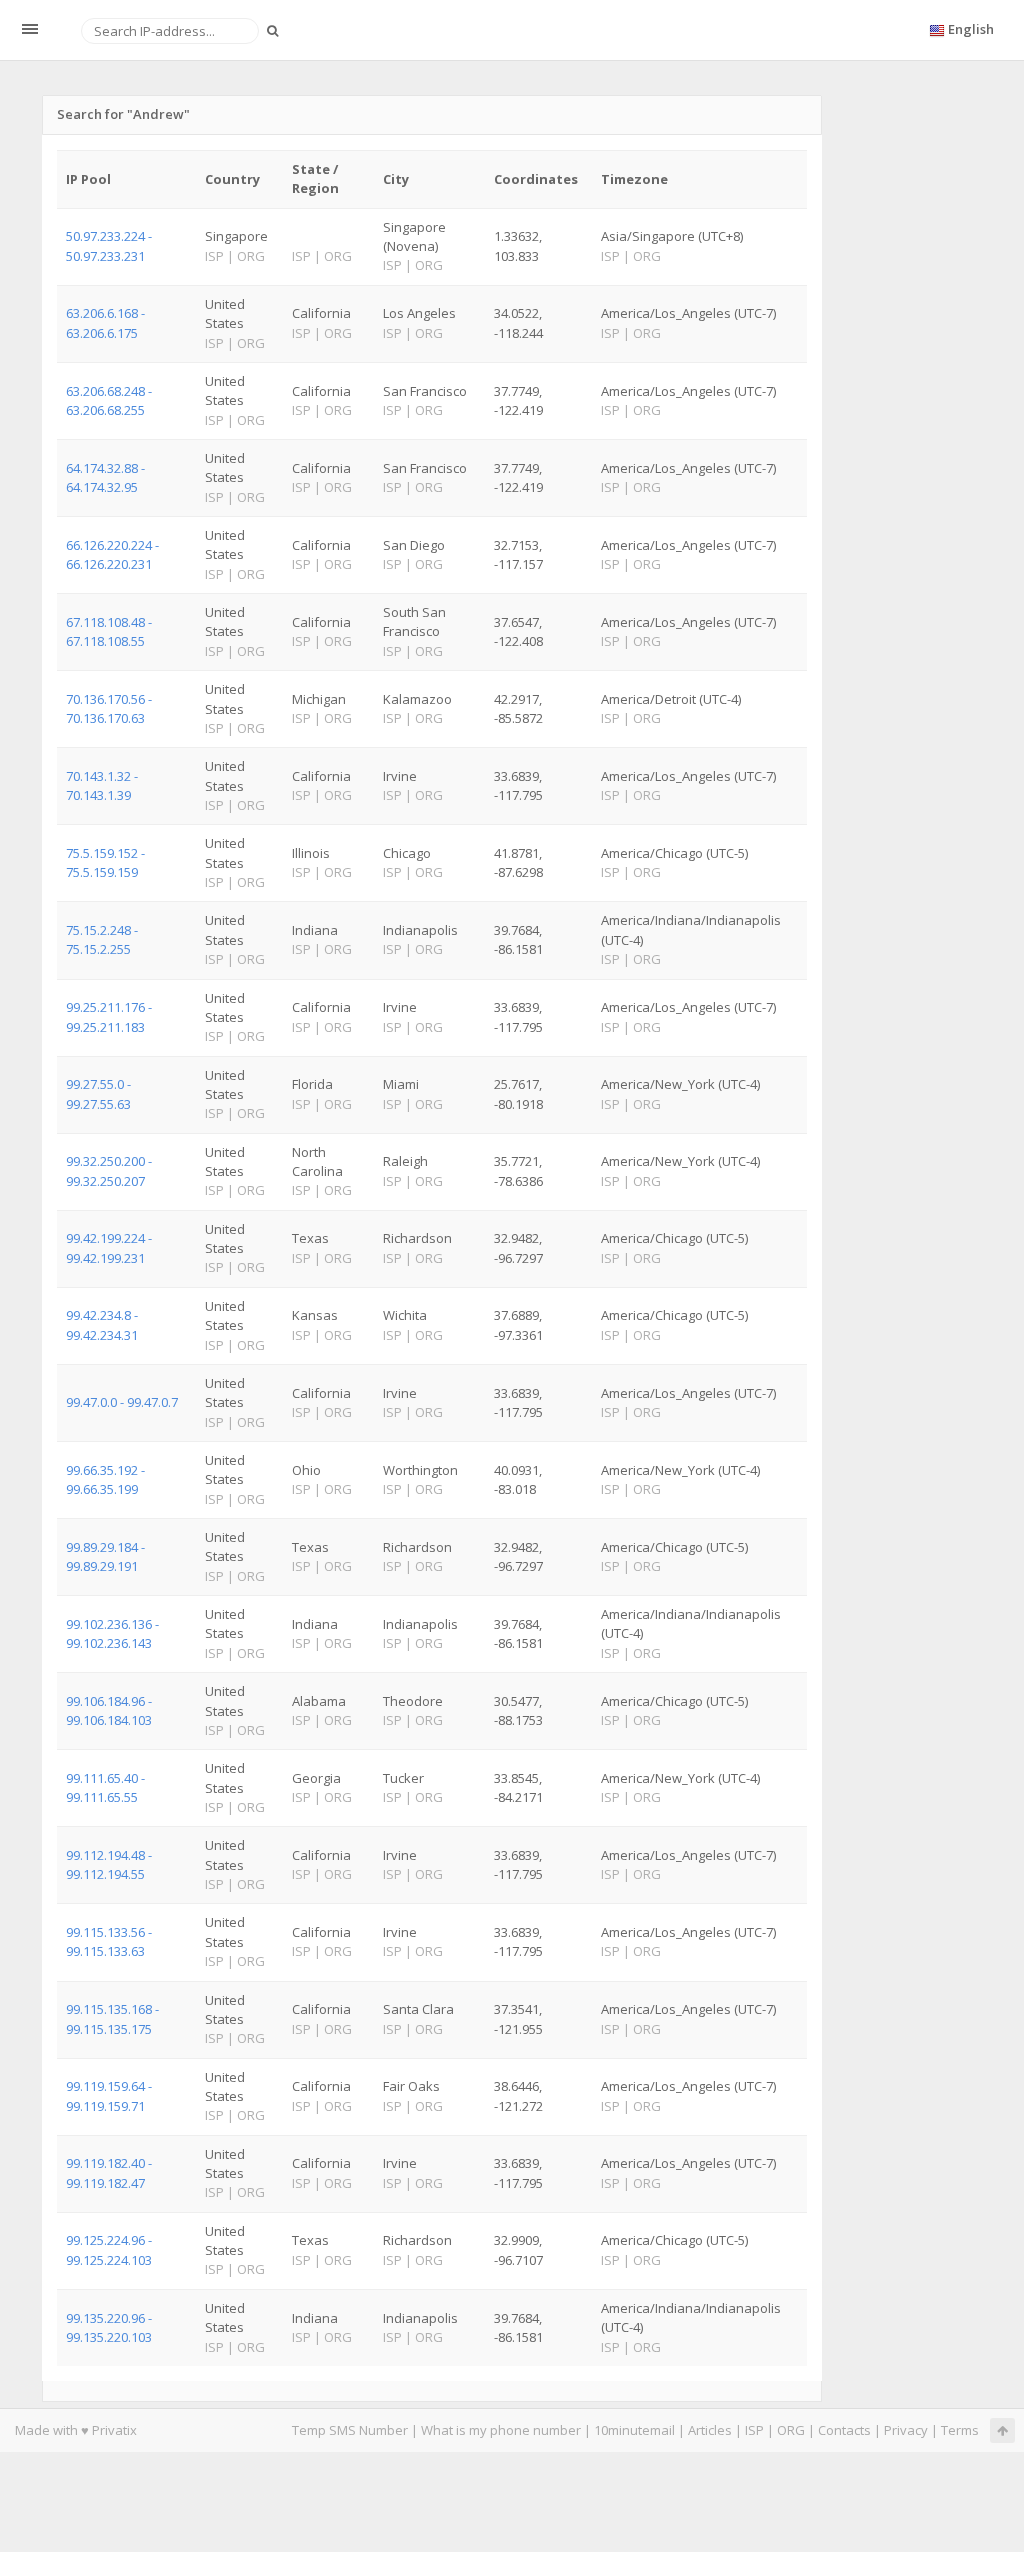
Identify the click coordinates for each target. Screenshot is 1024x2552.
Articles (710, 2430)
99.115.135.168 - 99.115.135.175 (112, 2018)
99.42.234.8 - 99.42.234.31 (102, 1324)
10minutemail (634, 2430)
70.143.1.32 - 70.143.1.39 (102, 785)
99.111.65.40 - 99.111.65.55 (105, 1787)
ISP (754, 2430)
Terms (960, 2430)
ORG (791, 2430)
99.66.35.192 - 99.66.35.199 (105, 1479)
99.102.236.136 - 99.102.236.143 (112, 1633)
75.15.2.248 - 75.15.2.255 (102, 939)
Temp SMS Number (350, 2430)
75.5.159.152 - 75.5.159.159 (105, 862)
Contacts (844, 2430)
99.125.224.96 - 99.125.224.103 (109, 2249)
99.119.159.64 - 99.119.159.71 (109, 2095)
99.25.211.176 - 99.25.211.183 (109, 1016)
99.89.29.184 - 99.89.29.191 (105, 1556)
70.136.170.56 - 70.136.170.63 (109, 708)
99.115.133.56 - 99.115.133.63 (109, 1941)
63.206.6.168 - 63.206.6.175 (105, 322)
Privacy (906, 2430)
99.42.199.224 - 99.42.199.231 (109, 1247)
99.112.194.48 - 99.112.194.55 (109, 1864)
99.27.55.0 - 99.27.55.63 (98, 1093)
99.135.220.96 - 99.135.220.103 (109, 2327)
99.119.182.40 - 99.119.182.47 (109, 2172)
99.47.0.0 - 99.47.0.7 (122, 1402)
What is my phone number (501, 2430)
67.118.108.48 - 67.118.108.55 (109, 631)
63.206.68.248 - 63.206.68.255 (109, 400)
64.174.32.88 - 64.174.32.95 (105, 477)
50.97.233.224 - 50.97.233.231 (109, 245)
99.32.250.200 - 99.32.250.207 (109, 1170)
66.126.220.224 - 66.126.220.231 (112, 554)
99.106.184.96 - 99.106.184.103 (109, 1710)
